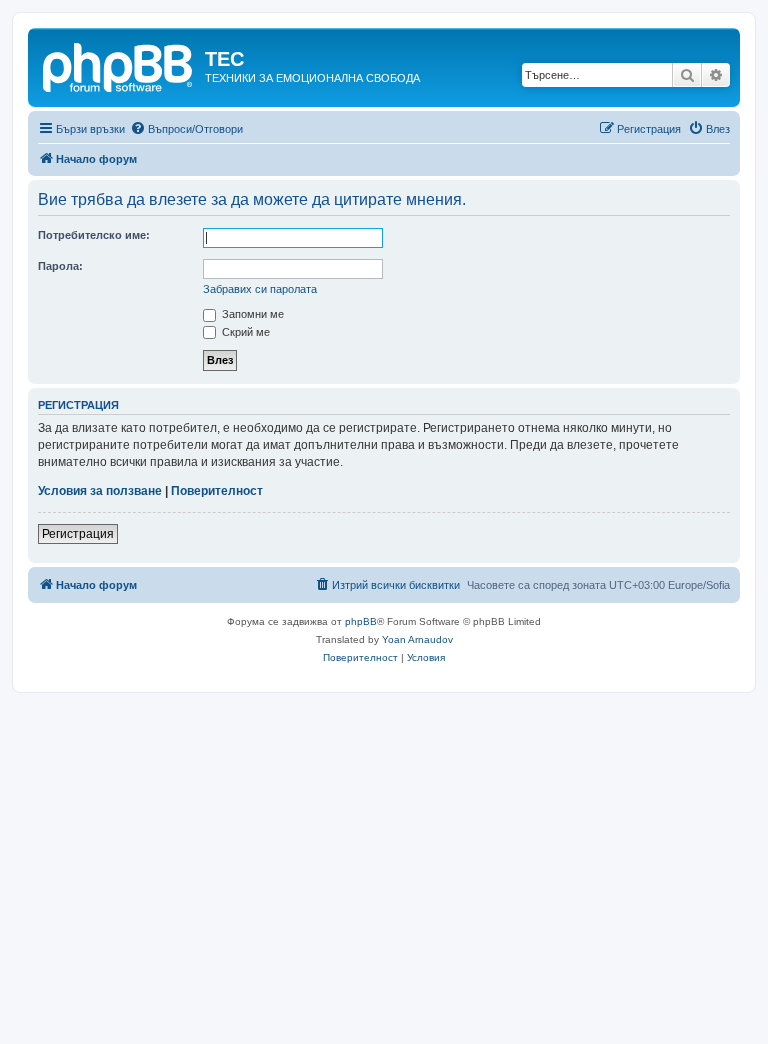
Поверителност (217, 491)
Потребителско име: (94, 235)
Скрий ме (244, 332)
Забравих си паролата (260, 289)
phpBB (361, 621)
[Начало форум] (119, 65)
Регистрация (78, 534)
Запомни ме (251, 314)
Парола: (60, 266)
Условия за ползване (100, 491)
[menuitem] (186, 129)
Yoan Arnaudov (417, 639)
